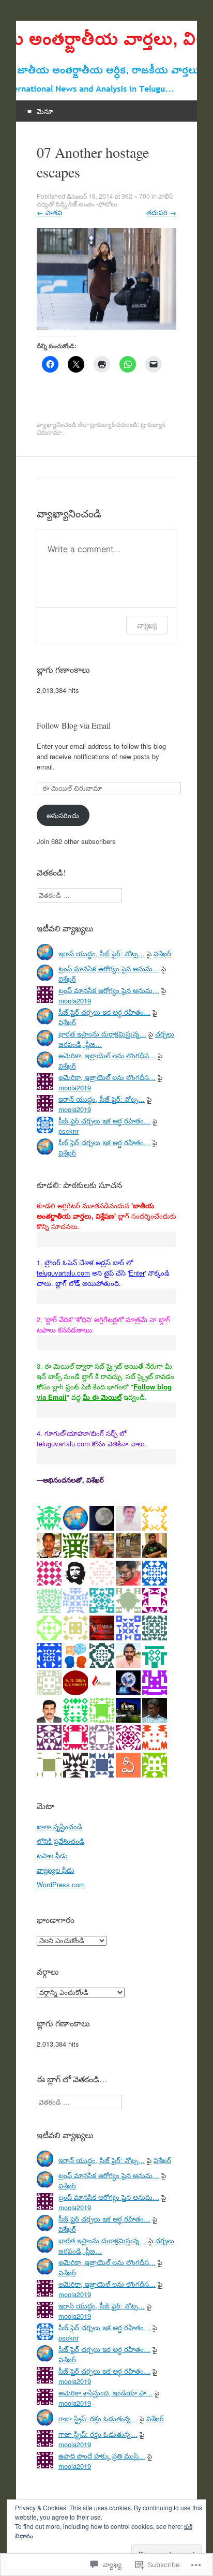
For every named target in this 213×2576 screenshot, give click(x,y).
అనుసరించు (63, 815)
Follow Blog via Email (74, 725)
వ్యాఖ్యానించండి (56, 424)
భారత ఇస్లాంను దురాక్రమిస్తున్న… (102, 1034)
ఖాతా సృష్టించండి (59, 1826)
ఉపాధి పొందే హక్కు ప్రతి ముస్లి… (102, 2456)
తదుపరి (161, 212)
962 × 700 (136, 196)
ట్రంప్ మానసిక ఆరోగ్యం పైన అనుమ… (109, 968)
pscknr (69, 1131)
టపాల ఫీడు (52, 1855)
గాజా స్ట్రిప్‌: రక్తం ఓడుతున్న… (98, 2418)
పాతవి (49, 212)
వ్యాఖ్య (147, 625)
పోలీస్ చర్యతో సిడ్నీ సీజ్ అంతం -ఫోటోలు (105, 200)
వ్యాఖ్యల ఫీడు (56, 1870)
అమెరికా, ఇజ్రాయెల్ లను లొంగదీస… (107, 1055)
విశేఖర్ (162, 953)
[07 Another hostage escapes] (106, 327)
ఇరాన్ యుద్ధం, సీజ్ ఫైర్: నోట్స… (102, 953)
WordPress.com (61, 1884)
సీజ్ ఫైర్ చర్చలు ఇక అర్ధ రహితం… (104, 1012)
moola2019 (75, 1001)
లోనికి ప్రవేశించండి (60, 1841)
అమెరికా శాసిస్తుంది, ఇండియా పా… (105, 2393)
